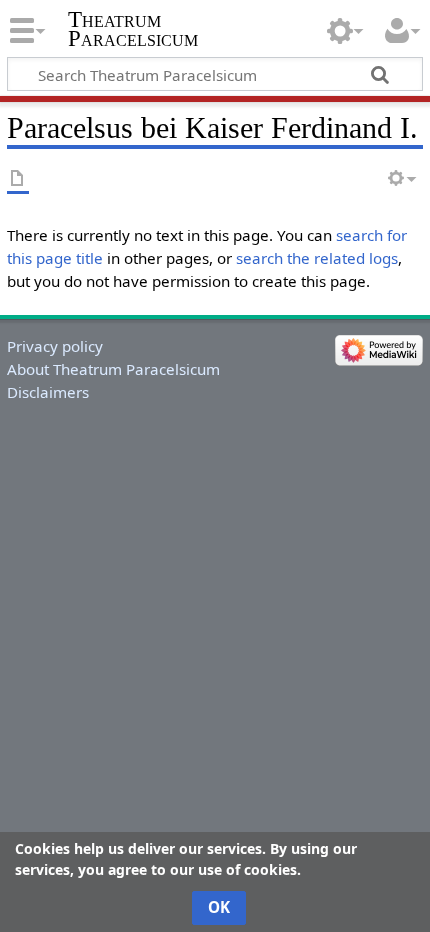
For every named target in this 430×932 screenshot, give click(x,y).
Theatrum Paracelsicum (133, 29)
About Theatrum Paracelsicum (113, 369)
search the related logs (317, 258)
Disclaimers (48, 392)
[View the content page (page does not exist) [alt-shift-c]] (18, 179)
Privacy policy (55, 346)
